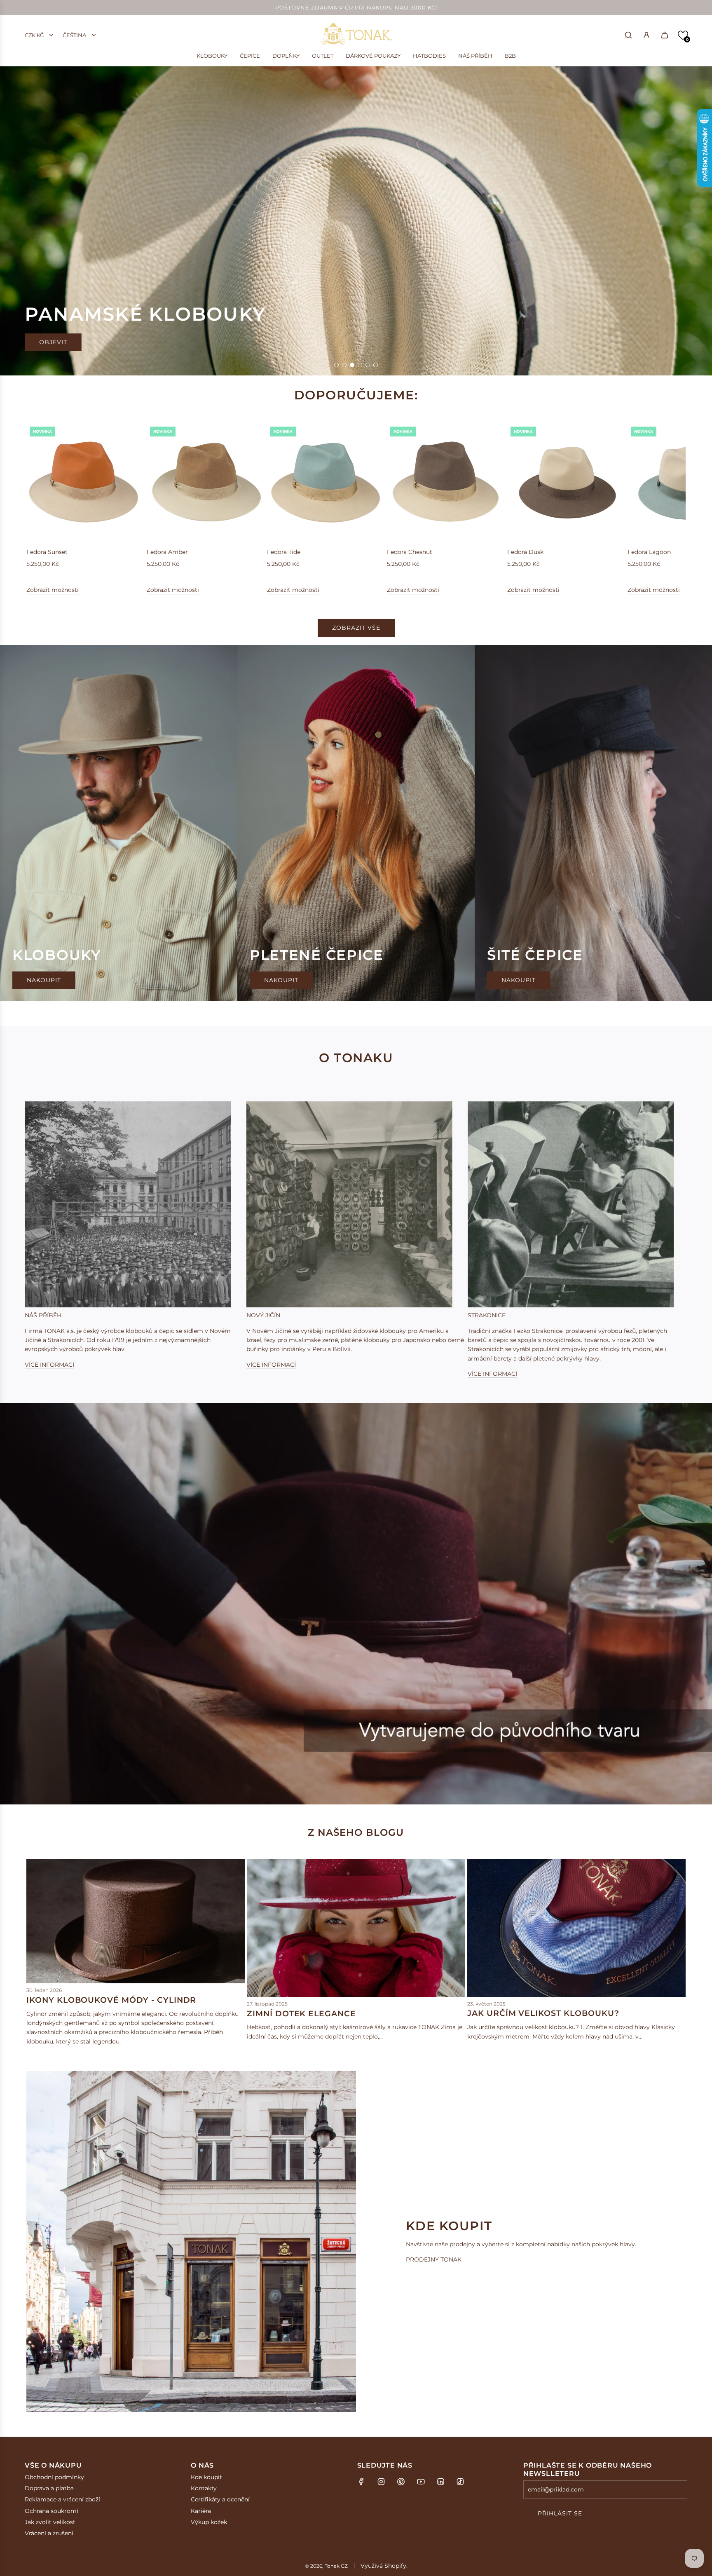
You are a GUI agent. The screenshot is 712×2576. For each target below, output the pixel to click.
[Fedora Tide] (326, 482)
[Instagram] (381, 2482)
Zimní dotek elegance (301, 2014)
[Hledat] (628, 35)
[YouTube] (421, 2482)
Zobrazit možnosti (53, 590)
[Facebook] (361, 2482)
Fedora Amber (167, 552)
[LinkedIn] (440, 2482)
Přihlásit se (560, 2513)
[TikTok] (460, 2482)
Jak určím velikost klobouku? (543, 2013)
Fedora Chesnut (410, 552)
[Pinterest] (401, 2482)
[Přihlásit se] (646, 35)
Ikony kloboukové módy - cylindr (111, 2000)
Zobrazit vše (356, 628)
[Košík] (665, 35)
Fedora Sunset (47, 552)
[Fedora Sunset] (85, 482)
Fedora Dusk (525, 552)
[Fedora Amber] (206, 482)
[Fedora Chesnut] (446, 482)
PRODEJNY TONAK (434, 2259)
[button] (683, 35)
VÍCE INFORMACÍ (49, 1365)
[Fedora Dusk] (566, 482)
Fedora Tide (284, 552)
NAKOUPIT (56, 345)
